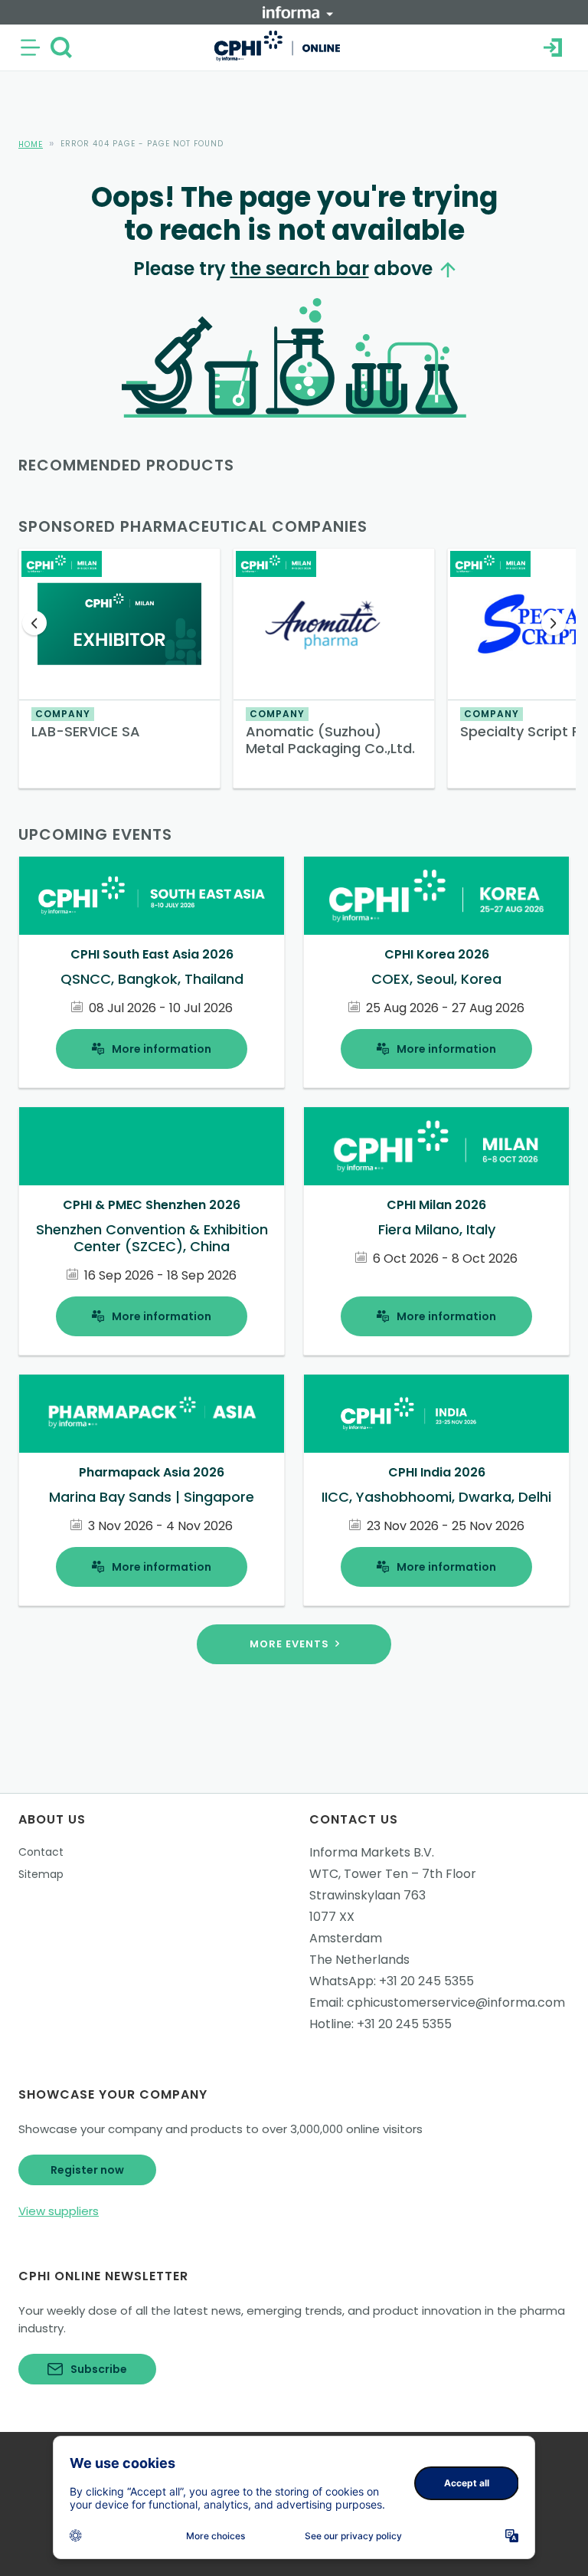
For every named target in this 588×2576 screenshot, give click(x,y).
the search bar (300, 269)
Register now (87, 2170)
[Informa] (298, 12)
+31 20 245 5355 (426, 1981)
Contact (41, 1852)
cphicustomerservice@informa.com (456, 2002)
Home (31, 144)
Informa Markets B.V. (372, 1852)
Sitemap (41, 1874)
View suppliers (59, 2211)
